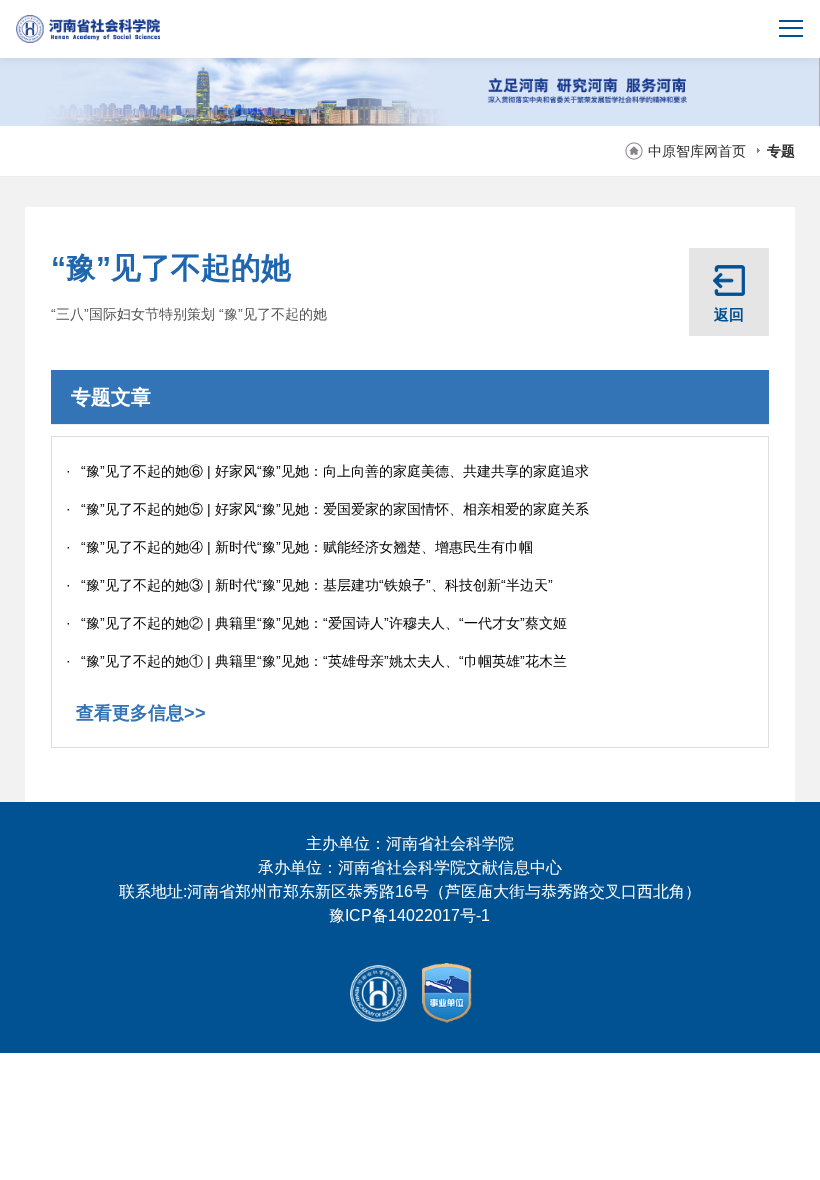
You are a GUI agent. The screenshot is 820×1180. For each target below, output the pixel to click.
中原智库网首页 (697, 151)
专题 (781, 151)
